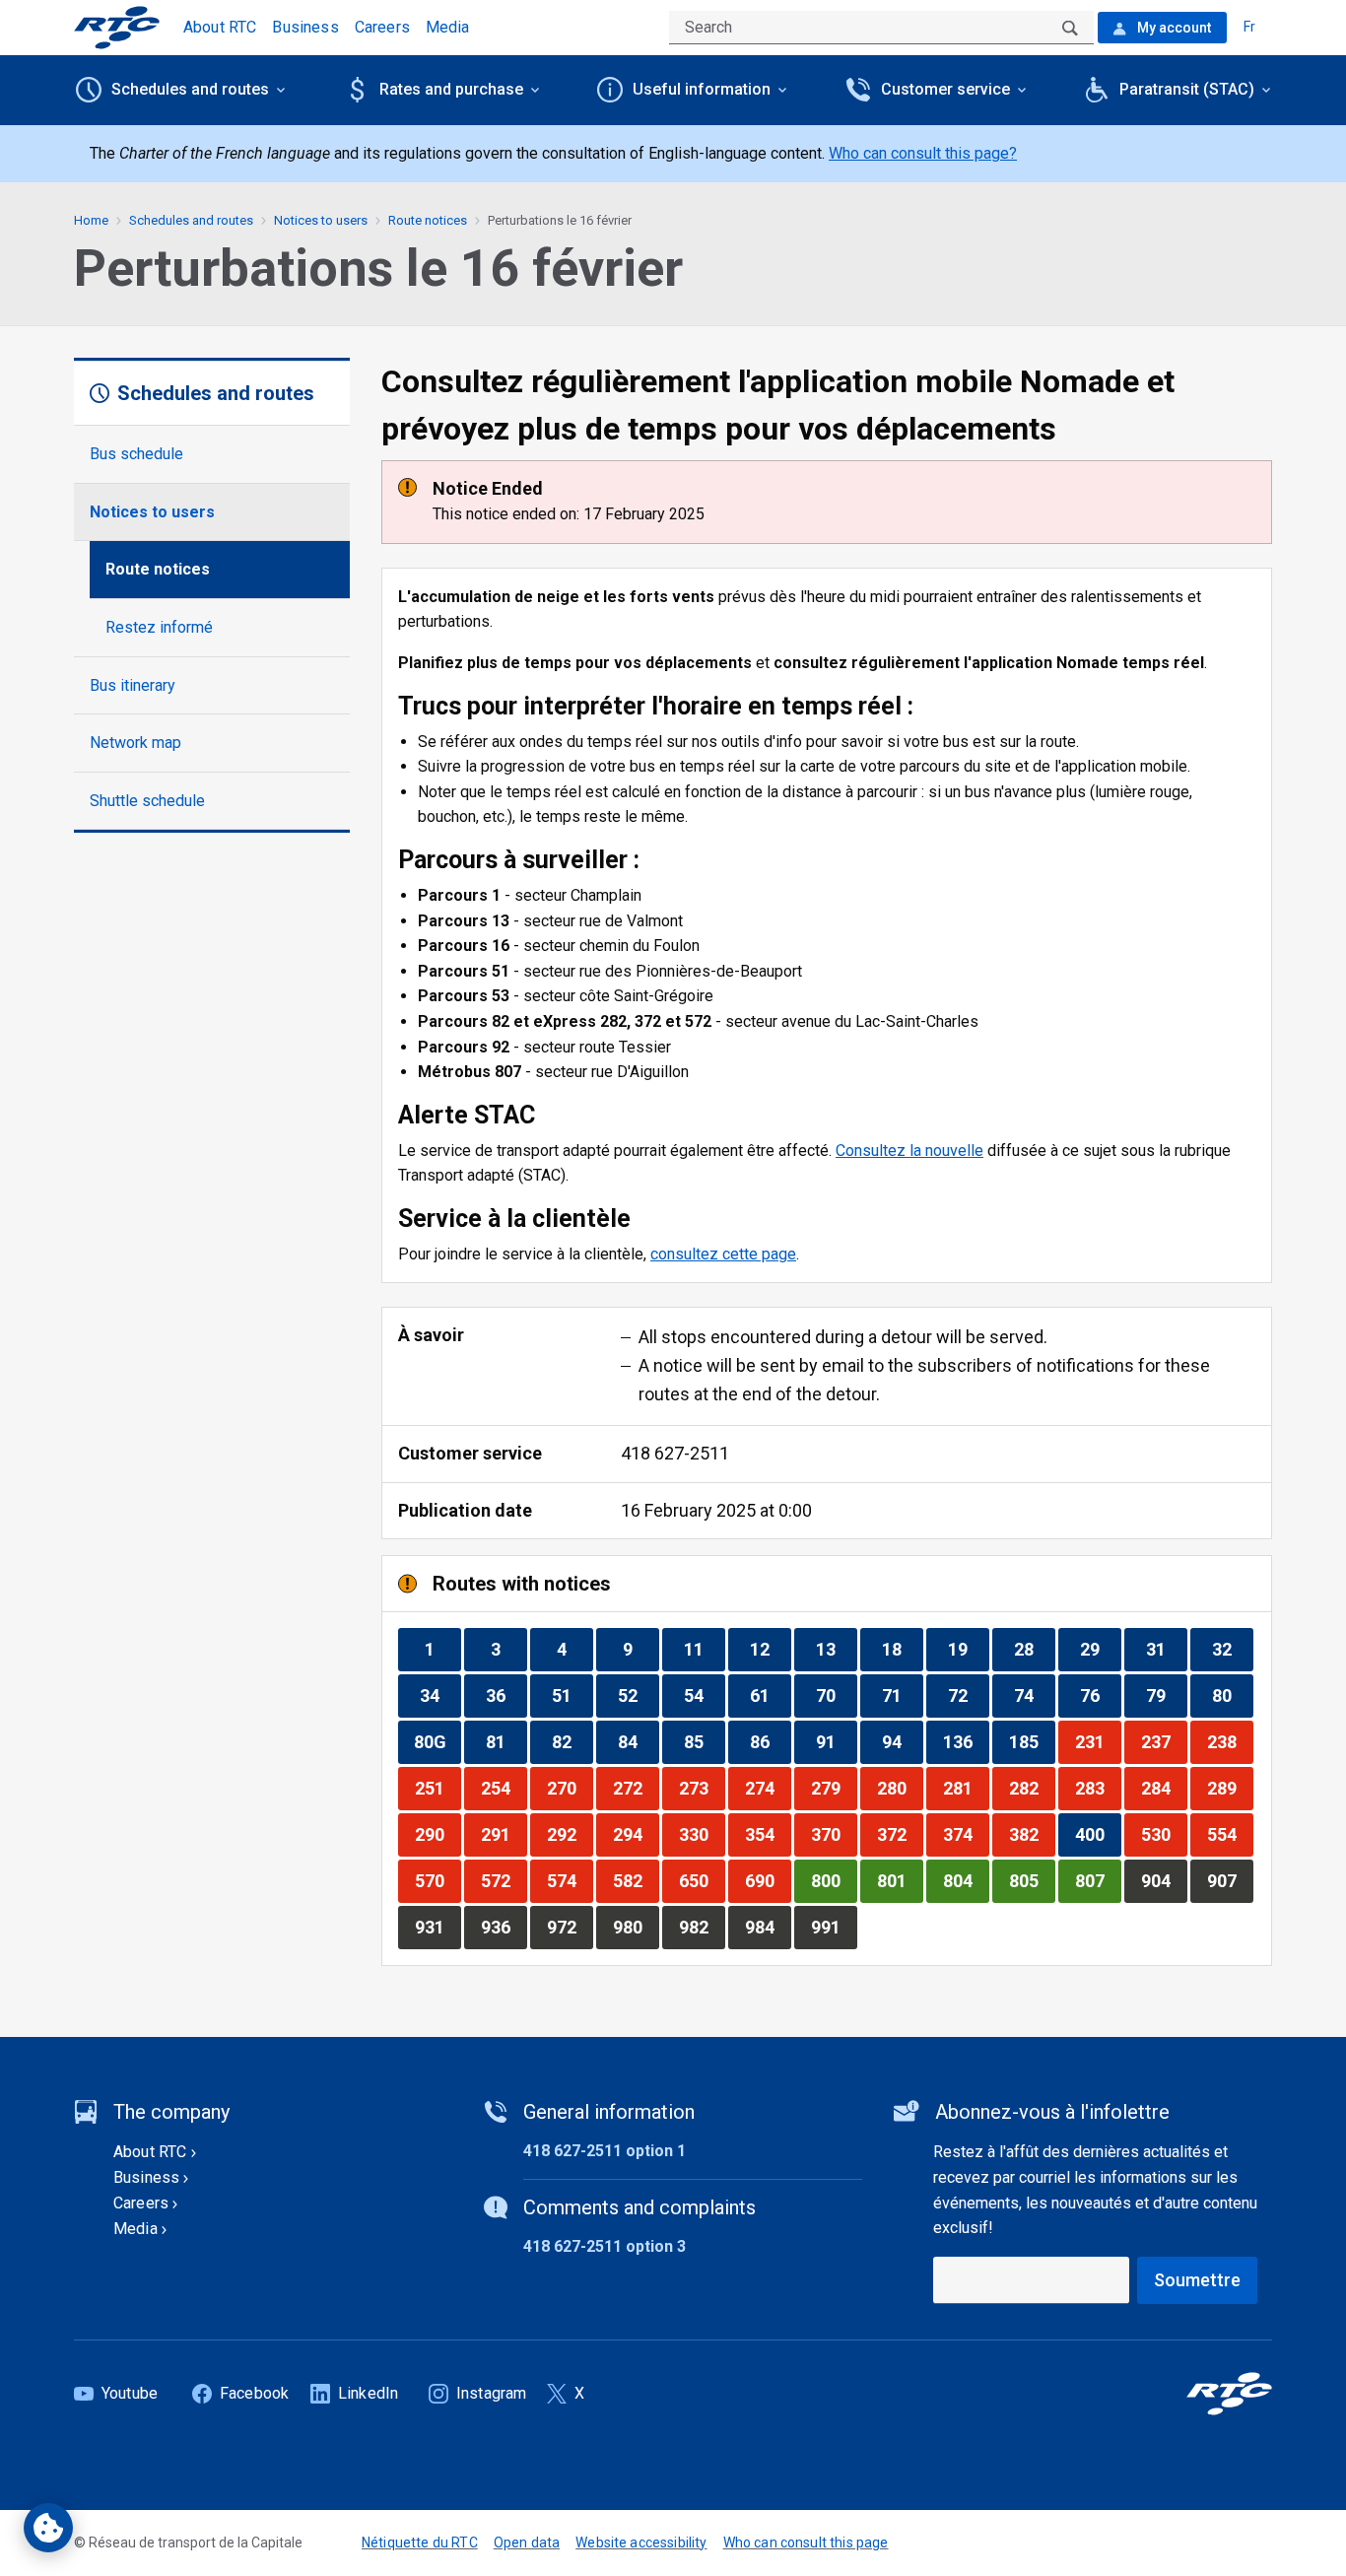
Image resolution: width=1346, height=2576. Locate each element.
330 (702, 1834)
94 (902, 1741)
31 (1166, 1649)
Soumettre (1197, 2280)
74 (1034, 1695)
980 (636, 1927)
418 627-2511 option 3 (605, 2246)
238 (1230, 1741)
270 (570, 1788)
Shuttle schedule (147, 801)
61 (770, 1695)
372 (900, 1834)
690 (768, 1880)
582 (636, 1880)
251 (437, 1788)
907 (1230, 1880)
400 (1098, 1834)
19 (968, 1649)
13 (836, 1649)
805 (1032, 1880)
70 (836, 1695)
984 (768, 1927)
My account (1173, 28)
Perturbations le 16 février (560, 220)
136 (966, 1741)
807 (1098, 1880)
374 (966, 1834)
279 (834, 1788)
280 (900, 1788)
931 (437, 1927)
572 (504, 1880)
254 (504, 1788)
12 (770, 1649)
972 (570, 1927)
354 (768, 1834)
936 (504, 1927)
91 (836, 1741)
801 (900, 1880)
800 (834, 1880)
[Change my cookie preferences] (48, 2528)
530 (1164, 1834)
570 (437, 1880)
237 (1164, 1741)
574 (570, 1880)
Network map (135, 743)
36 (506, 1695)
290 (437, 1834)
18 (902, 1649)
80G (437, 1741)
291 (504, 1834)
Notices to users (152, 512)
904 (1164, 1880)
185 (1032, 1741)
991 (834, 1927)
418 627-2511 (675, 1453)
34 (440, 1695)
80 (1232, 1695)
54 (704, 1695)
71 (902, 1695)
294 (636, 1834)
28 (1034, 1649)
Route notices (158, 569)
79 (1166, 1695)
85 (704, 1741)
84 (638, 1741)
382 (1032, 1834)
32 (1232, 1649)
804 (966, 1880)
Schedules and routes (191, 220)
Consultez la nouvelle (909, 1151)
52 (638, 1695)
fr (1249, 27)
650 (702, 1880)
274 (768, 1788)
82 (572, 1741)
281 (966, 1788)
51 (572, 1695)
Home (91, 220)
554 (1230, 1834)
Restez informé (159, 627)
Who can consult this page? (923, 153)
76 (1100, 1695)
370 (834, 1834)
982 (702, 1927)
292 (570, 1834)
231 (1098, 1741)
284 (1164, 1788)
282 (1032, 1788)
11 (704, 1649)
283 (1098, 1788)
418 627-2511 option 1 (605, 2151)
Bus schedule (136, 454)
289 (1230, 1788)
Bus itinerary (133, 685)
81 (506, 1741)
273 (702, 1788)
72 (968, 1695)
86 (770, 1741)
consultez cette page (723, 1254)
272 (636, 1788)
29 (1100, 1649)
